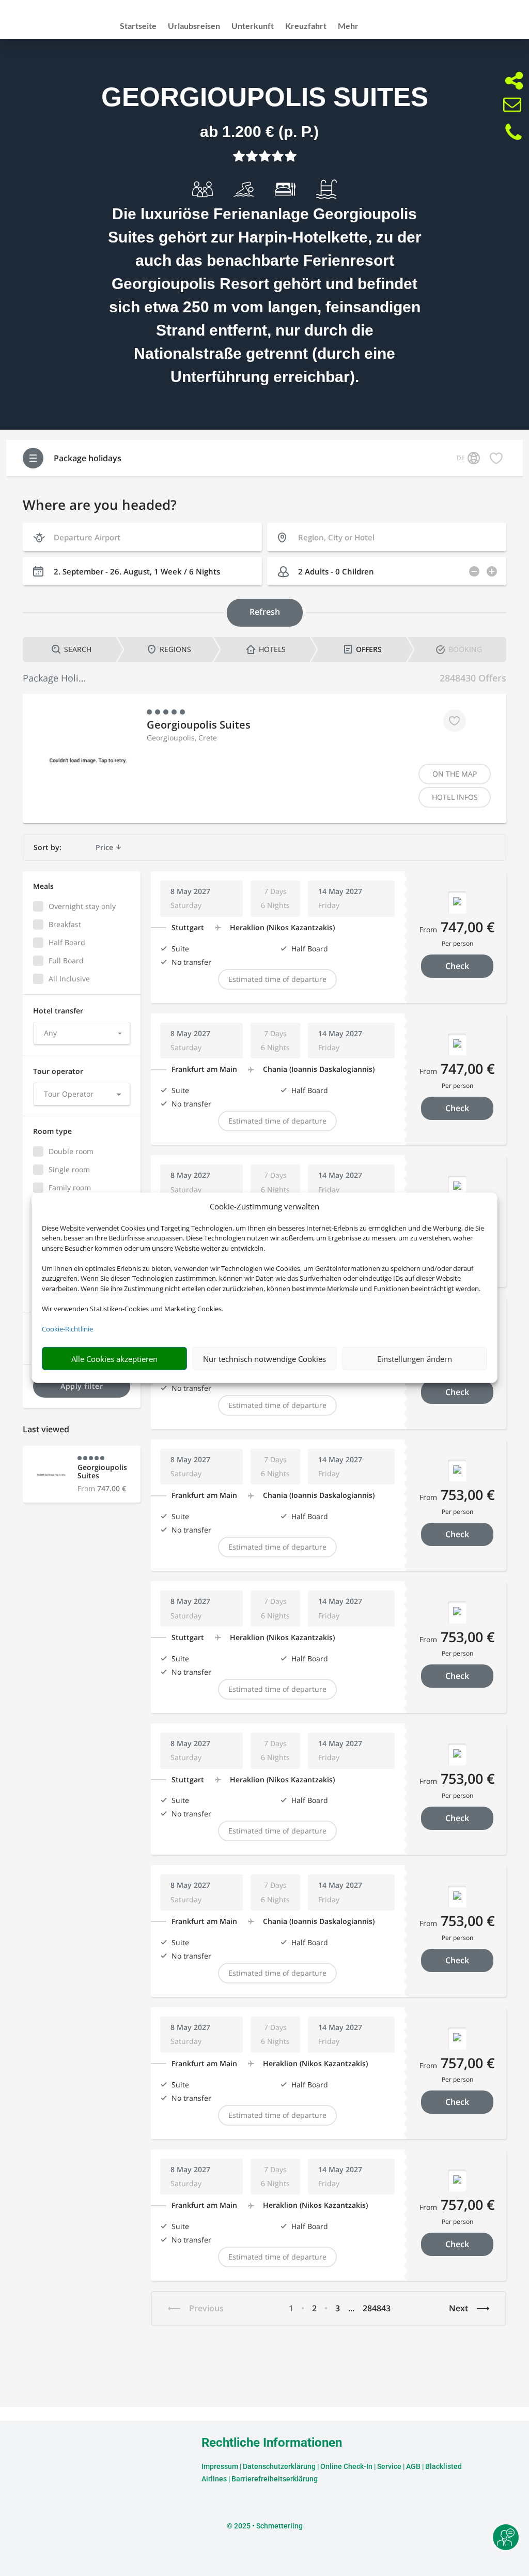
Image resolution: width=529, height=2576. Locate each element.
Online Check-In (346, 2466)
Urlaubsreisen (194, 26)
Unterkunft (253, 26)
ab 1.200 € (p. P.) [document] (259, 132)
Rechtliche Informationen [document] (272, 2443)
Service (389, 2466)
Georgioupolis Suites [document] (265, 97)
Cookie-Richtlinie (67, 1329)
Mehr (348, 26)
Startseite (138, 26)
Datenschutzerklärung (279, 2466)
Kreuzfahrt (306, 26)
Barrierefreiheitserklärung (275, 2479)
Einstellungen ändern (415, 1359)
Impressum (220, 2466)
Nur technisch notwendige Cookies (264, 1359)
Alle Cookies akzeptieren (114, 1359)
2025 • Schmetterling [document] (268, 2526)
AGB (413, 2466)
